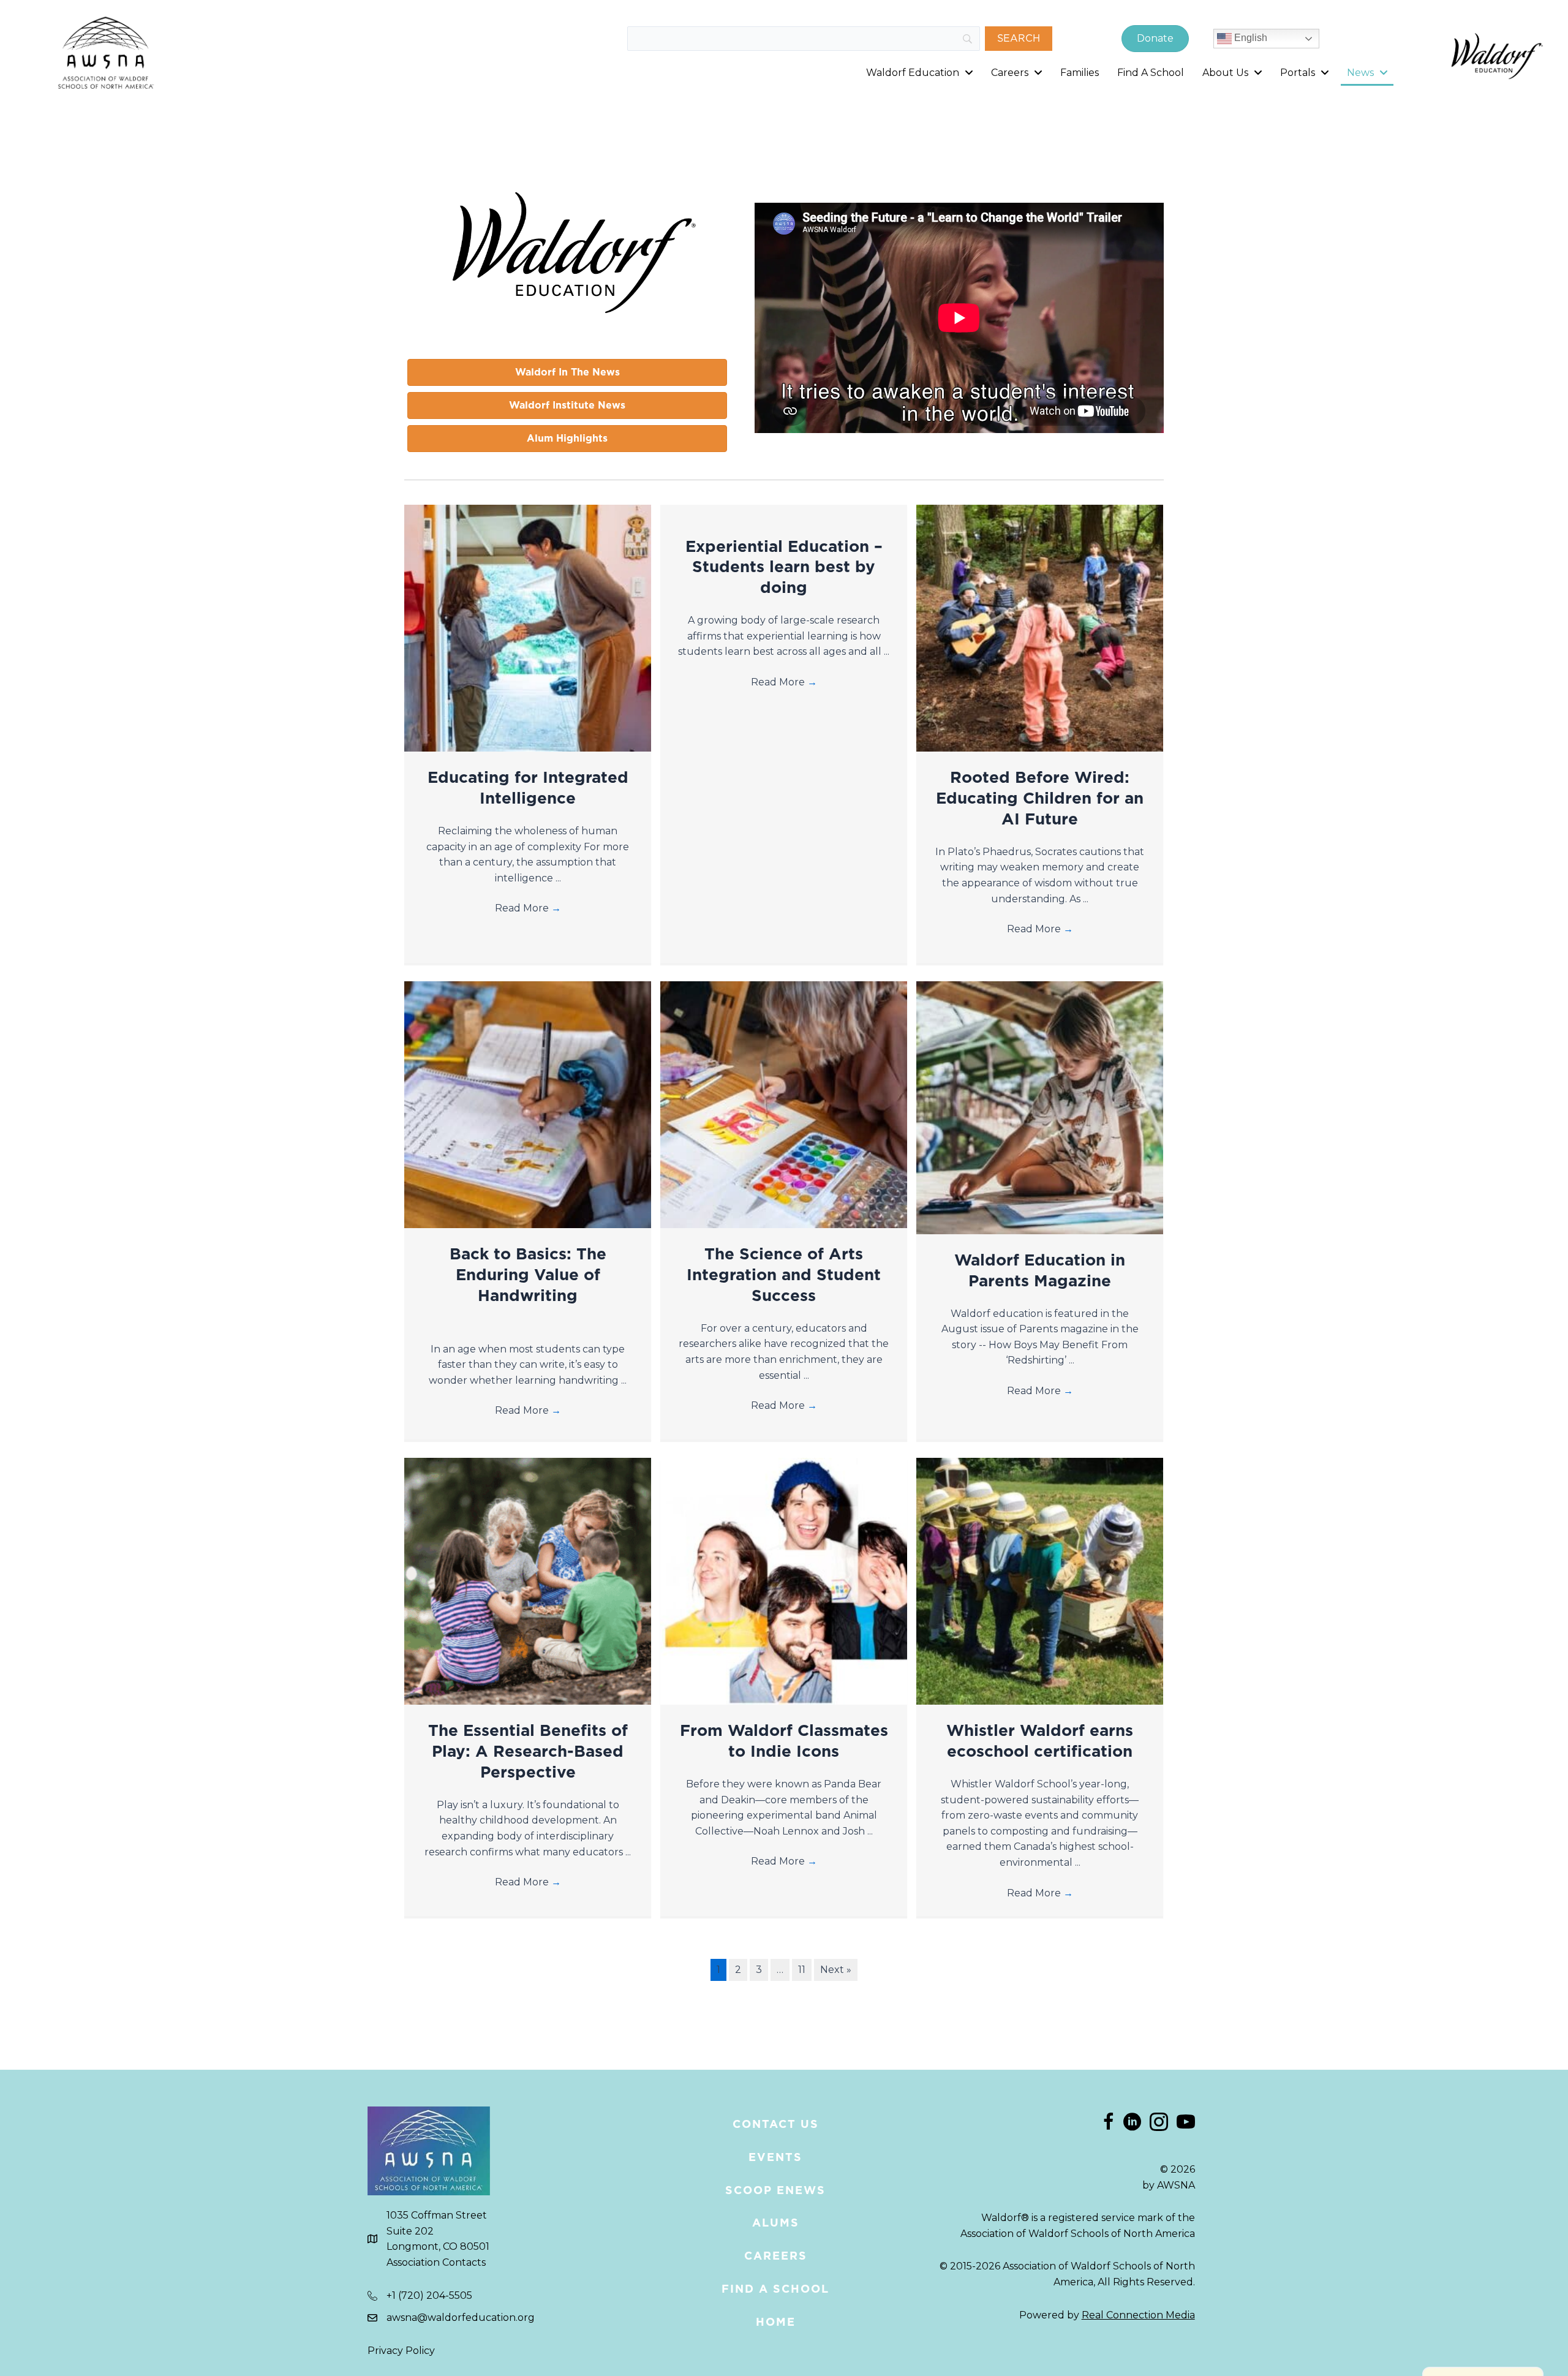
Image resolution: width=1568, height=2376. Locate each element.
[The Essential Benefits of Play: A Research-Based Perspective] (528, 1581)
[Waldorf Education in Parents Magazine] (1040, 1107)
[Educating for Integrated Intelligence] (528, 628)
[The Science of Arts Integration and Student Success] (784, 1104)
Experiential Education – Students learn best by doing (784, 567)
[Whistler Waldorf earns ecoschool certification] (1040, 1581)
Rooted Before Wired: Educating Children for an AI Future (1040, 798)
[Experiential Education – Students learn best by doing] (784, 512)
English (1249, 38)
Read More (528, 908)
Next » (836, 1970)
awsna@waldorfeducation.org (461, 2318)
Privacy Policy (401, 2351)
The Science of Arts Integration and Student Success (784, 1274)
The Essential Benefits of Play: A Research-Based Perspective (528, 1751)
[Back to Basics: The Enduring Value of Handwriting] (528, 1104)
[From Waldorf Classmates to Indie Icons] (784, 1581)
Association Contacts (436, 2262)
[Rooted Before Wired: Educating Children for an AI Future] (1040, 628)
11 (802, 1970)
